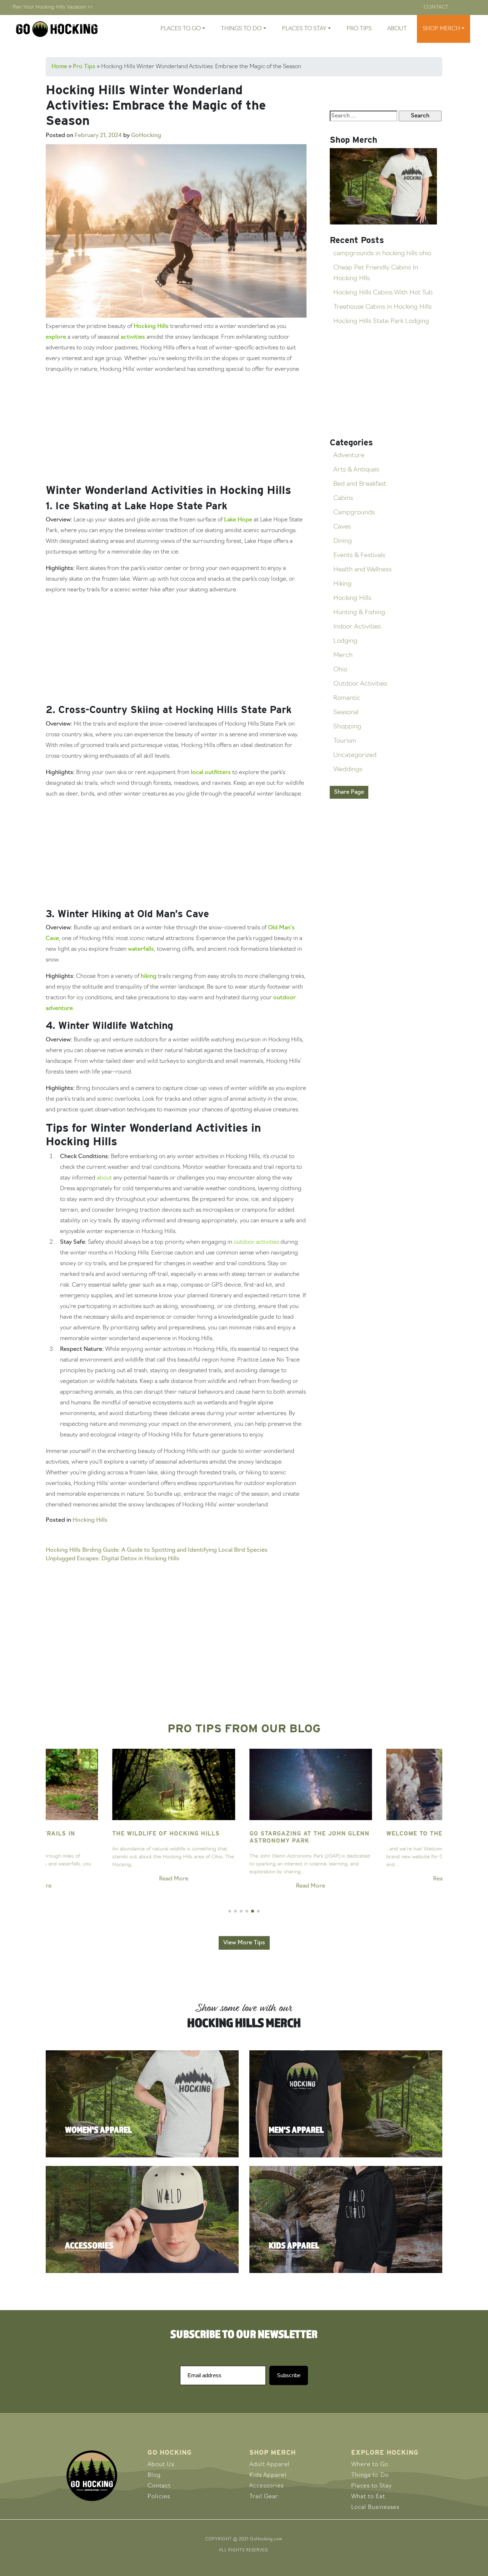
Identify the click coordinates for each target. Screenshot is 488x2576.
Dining (343, 541)
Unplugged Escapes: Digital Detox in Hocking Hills (113, 1559)
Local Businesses (375, 2507)
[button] (230, 1911)
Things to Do (370, 2475)
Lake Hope (238, 520)
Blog (154, 2475)
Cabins (343, 499)
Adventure (349, 456)
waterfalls (141, 949)
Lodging (345, 641)
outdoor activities (256, 1242)
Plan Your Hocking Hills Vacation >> (53, 7)
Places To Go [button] (181, 29)
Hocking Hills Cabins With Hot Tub (383, 293)
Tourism (345, 741)
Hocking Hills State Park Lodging (381, 322)
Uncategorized (355, 756)
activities (133, 337)
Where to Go (370, 2465)
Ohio (340, 670)
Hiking (342, 584)
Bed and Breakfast (360, 484)
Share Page (349, 792)
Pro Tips (359, 29)
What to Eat (368, 2497)
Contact (436, 7)
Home (59, 67)
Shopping (347, 727)
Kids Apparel (268, 2475)
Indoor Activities (357, 627)
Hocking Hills (151, 327)
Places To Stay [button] (304, 29)
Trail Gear (264, 2497)
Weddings (348, 770)
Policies (159, 2497)
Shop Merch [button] (441, 29)
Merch (343, 656)
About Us (161, 2465)
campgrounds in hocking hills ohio (382, 254)
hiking (149, 976)
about (104, 1178)
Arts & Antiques (356, 470)
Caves (342, 527)
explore (56, 337)
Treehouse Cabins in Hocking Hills (382, 307)
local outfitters (211, 773)
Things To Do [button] (241, 29)
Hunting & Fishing (359, 613)
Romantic (347, 698)
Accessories (267, 2486)
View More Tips (244, 1943)
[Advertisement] (176, 430)
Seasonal (346, 713)
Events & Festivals (359, 556)
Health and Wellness (362, 570)
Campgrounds (354, 513)
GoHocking (146, 136)
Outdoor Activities (360, 684)
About (397, 29)
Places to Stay (372, 2486)
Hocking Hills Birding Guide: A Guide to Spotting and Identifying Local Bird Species (157, 1550)
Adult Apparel (270, 2465)
